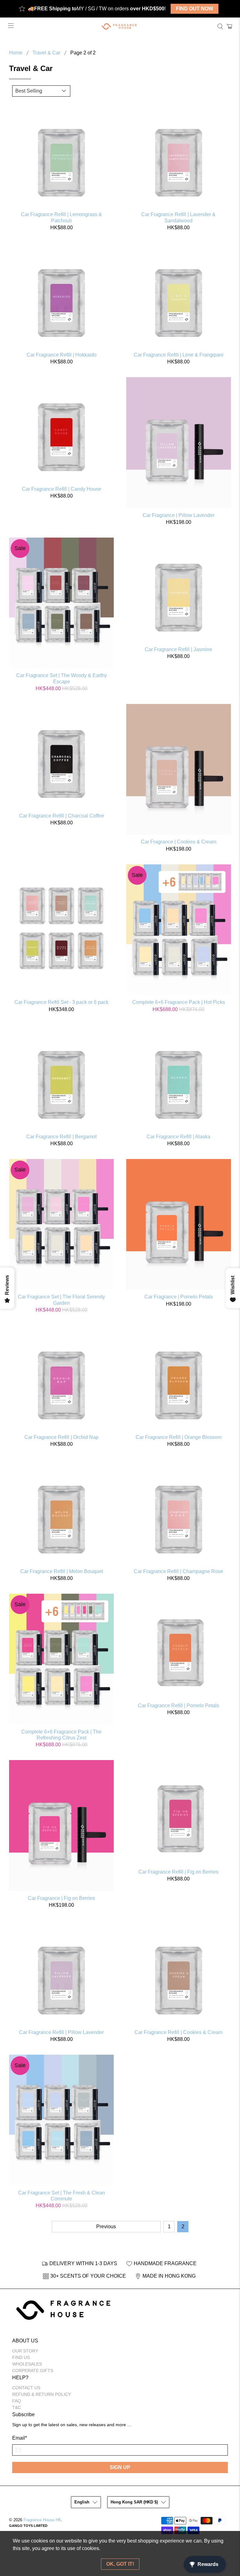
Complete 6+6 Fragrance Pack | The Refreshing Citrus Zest (61, 1735)
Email (20, 2438)
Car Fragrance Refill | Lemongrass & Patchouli (61, 217)
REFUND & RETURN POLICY (42, 2394)
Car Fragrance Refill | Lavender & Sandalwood (178, 217)
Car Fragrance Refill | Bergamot (61, 1137)
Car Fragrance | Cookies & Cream (179, 842)
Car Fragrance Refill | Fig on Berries (178, 1872)
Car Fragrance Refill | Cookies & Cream (178, 2032)
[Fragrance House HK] (120, 26)
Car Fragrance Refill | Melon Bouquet (62, 1571)
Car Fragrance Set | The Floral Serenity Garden (61, 1300)
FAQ (17, 2401)
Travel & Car (46, 53)
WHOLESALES (27, 2364)
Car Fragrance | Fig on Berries (61, 1898)
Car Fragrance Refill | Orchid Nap (61, 1437)
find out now (195, 9)
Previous (106, 2227)
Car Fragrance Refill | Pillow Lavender (61, 2032)
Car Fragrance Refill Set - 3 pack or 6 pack (61, 1002)
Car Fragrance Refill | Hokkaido (62, 355)
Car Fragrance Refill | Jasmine (178, 649)
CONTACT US (26, 2388)
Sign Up (120, 2467)
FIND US (21, 2357)
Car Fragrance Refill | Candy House (62, 489)
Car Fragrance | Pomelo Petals (179, 1297)
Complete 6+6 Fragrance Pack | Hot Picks (179, 1002)
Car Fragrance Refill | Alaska (178, 1137)
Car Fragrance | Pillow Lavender (178, 515)
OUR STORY (25, 2351)
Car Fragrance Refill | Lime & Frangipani (179, 355)
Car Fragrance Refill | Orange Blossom (179, 1437)
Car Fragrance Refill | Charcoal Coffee (62, 816)
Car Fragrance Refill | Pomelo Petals (178, 1706)
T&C (17, 2407)
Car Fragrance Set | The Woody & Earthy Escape (62, 678)
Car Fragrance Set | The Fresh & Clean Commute (62, 2196)
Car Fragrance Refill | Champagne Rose (178, 1571)
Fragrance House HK (42, 2520)
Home (16, 53)
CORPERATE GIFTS (33, 2371)
